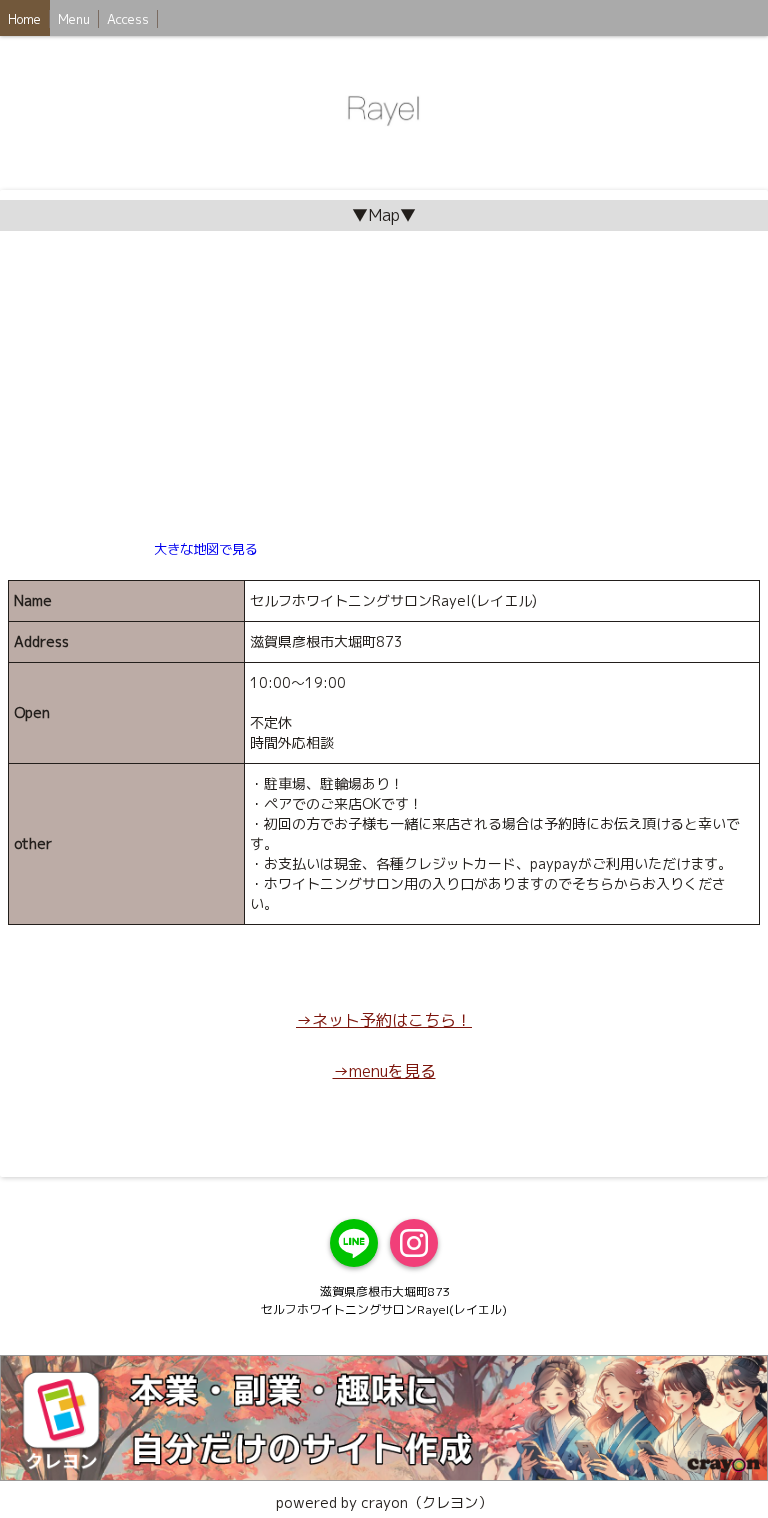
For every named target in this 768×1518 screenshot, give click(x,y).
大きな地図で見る (206, 549)
